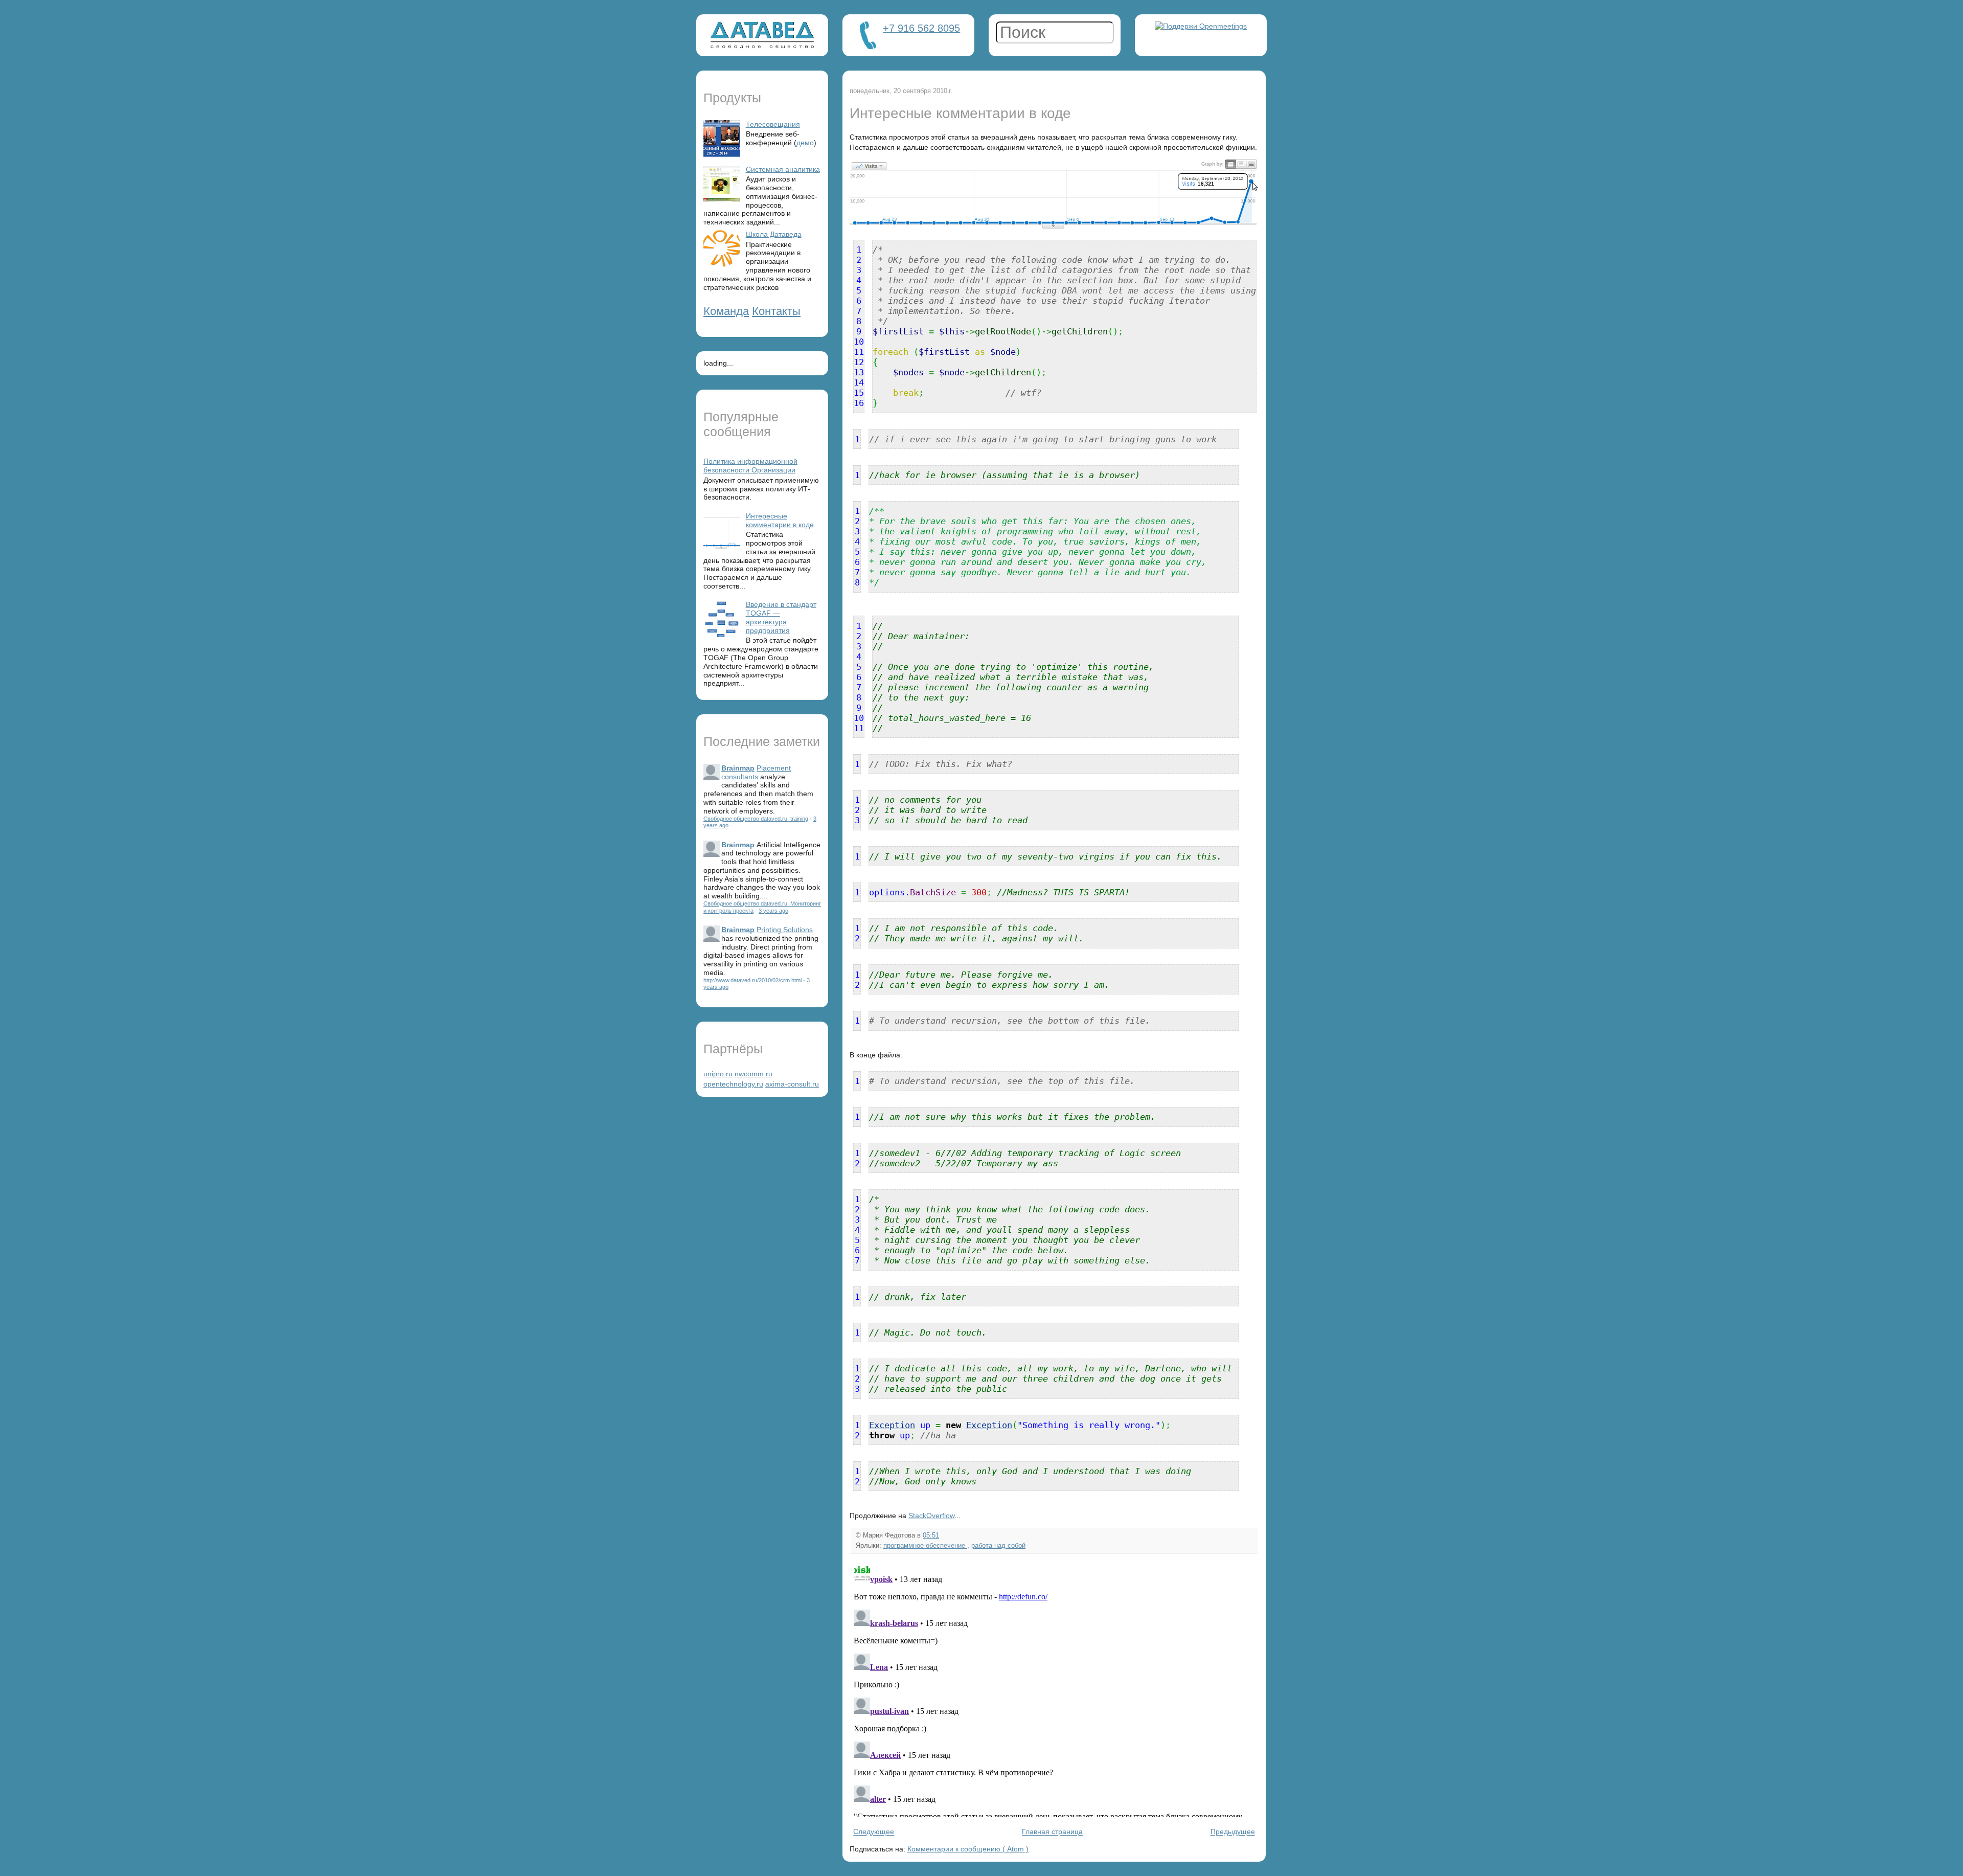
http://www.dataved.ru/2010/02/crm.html (752, 980)
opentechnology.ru (733, 1084)
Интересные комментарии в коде (780, 520)
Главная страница (1052, 1832)
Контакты (776, 311)
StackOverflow (931, 1516)
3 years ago (773, 911)
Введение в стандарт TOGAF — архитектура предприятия (781, 617)
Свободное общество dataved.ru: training (756, 819)
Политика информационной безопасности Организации (750, 466)
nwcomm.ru (754, 1074)
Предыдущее (1233, 1832)
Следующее (874, 1832)
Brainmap (738, 768)
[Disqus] (1054, 1689)
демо (805, 143)
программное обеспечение (925, 1546)
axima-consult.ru (792, 1084)
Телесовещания (773, 124)
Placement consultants (756, 772)
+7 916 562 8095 (921, 28)
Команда (726, 311)
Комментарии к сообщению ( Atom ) (968, 1849)
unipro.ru (718, 1074)
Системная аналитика (783, 169)
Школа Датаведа (774, 234)
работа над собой (998, 1546)
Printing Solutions (785, 930)
